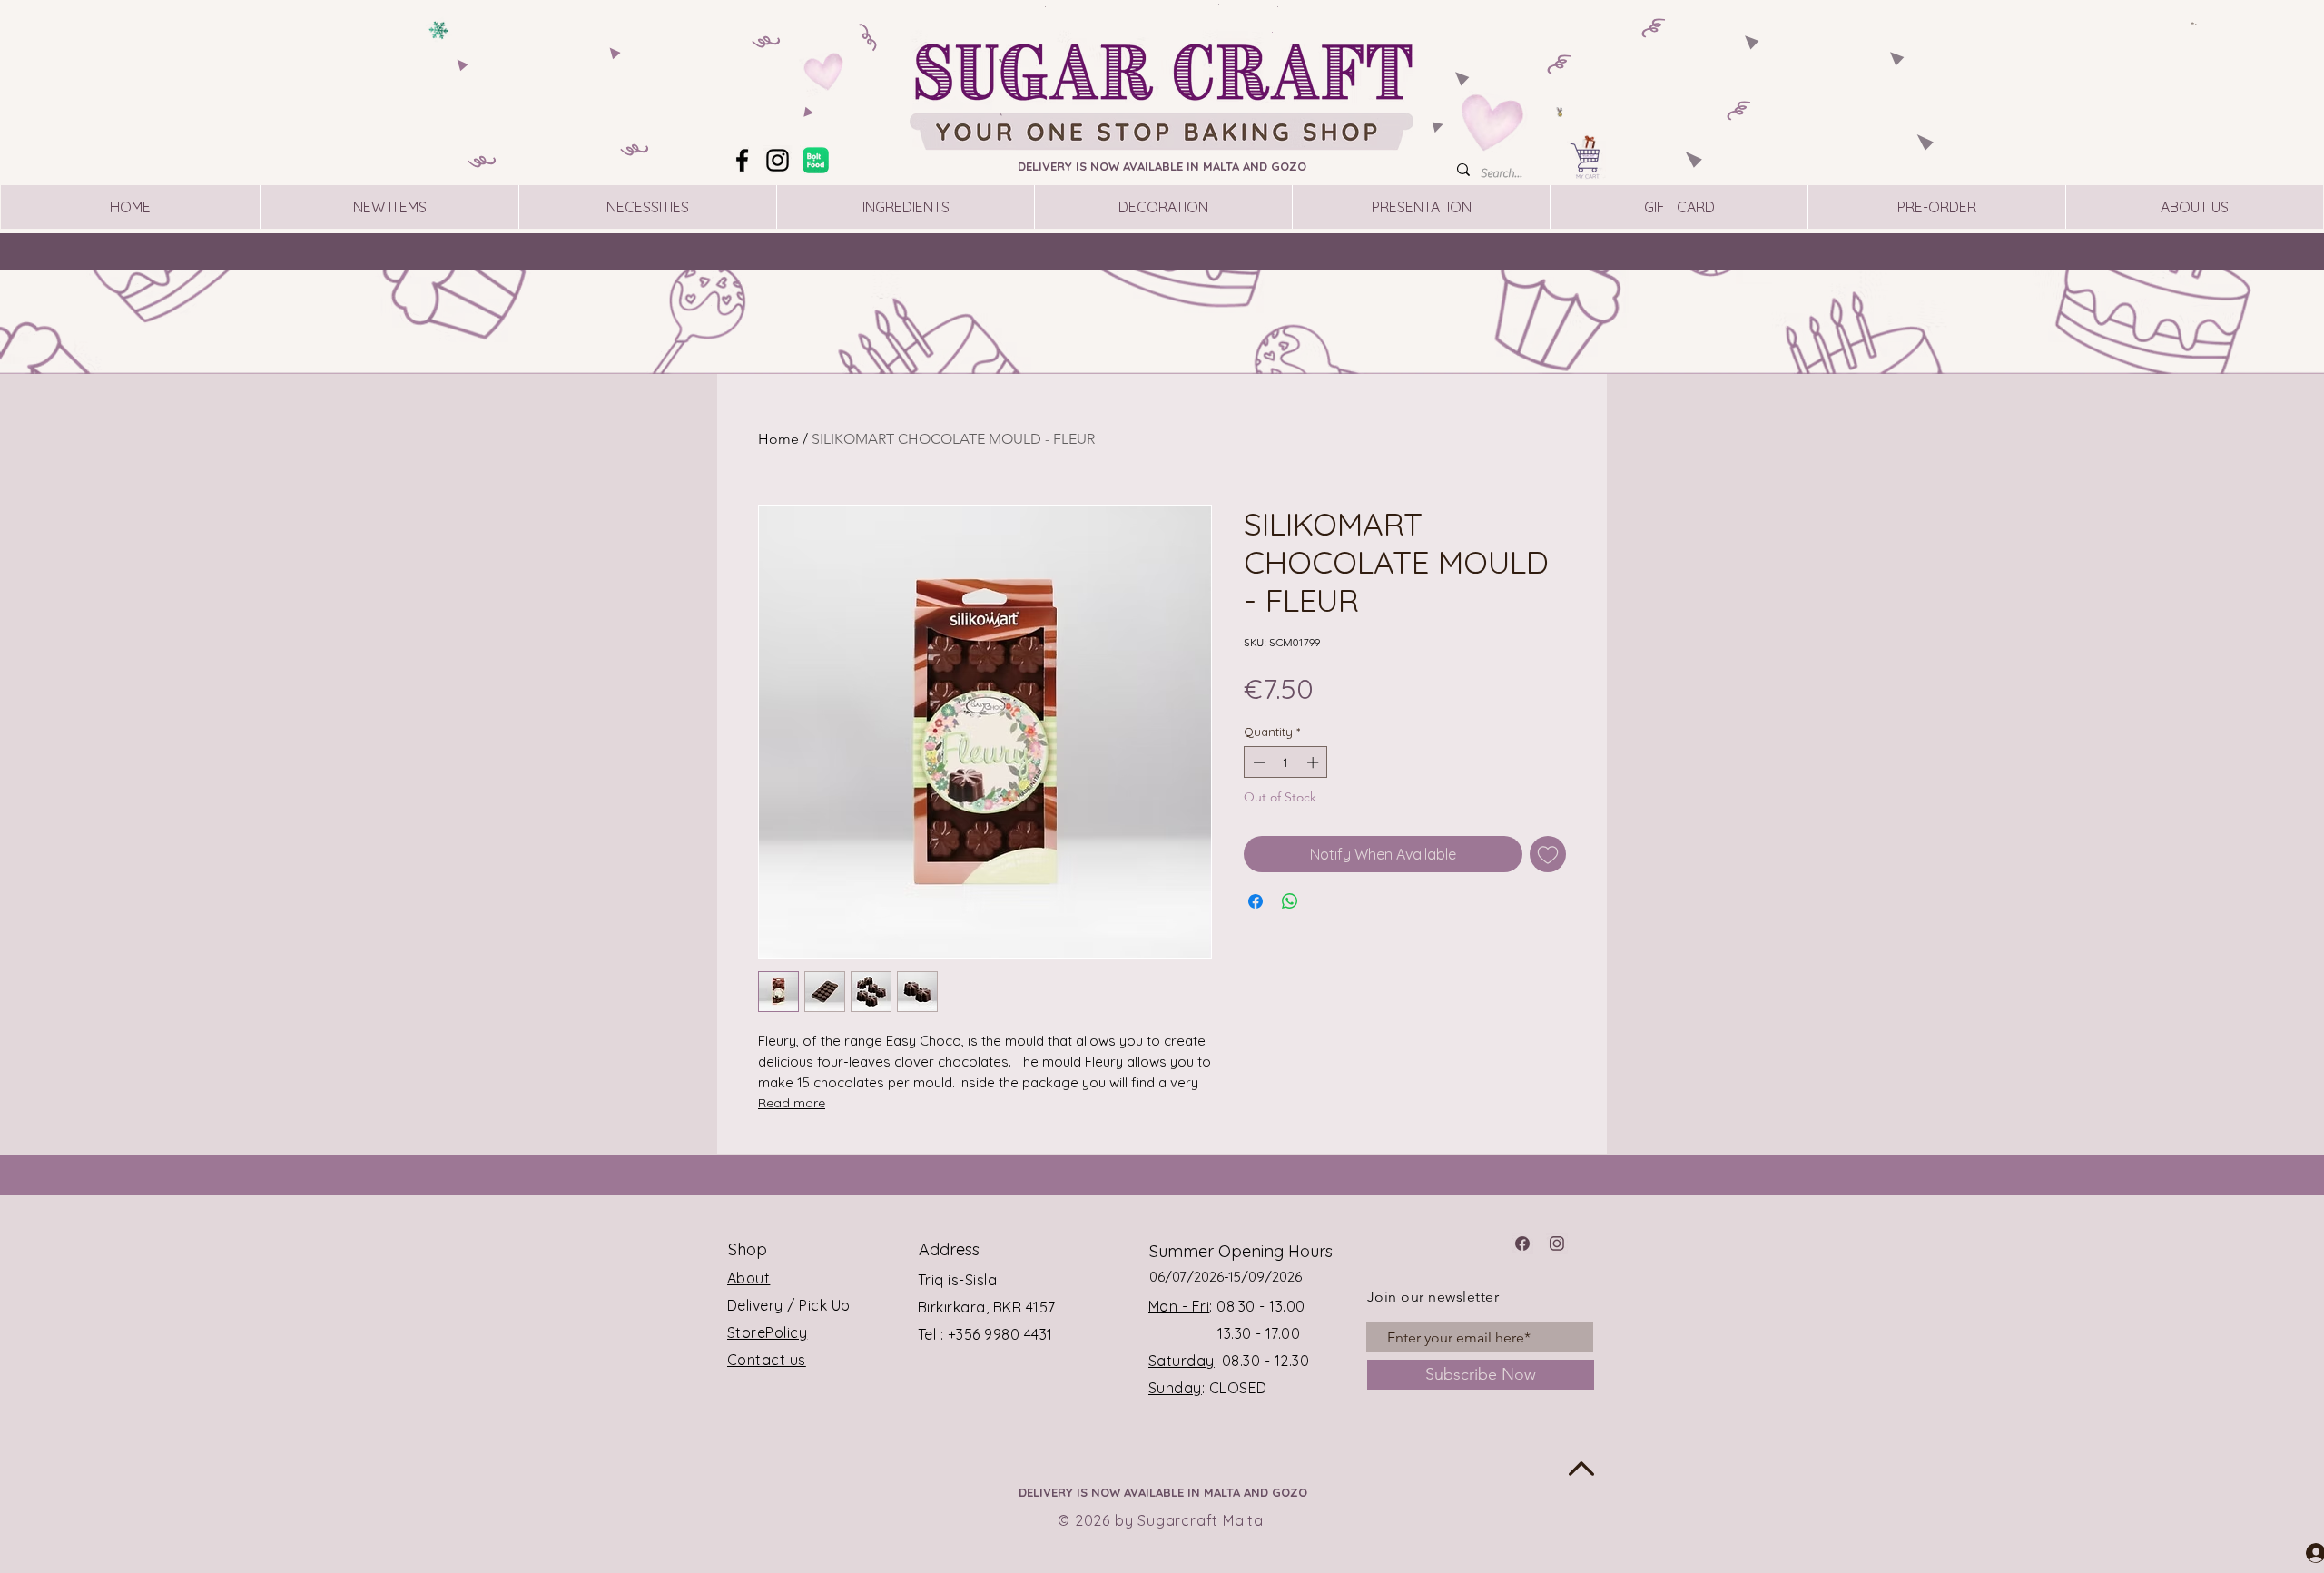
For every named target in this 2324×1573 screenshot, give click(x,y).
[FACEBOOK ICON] (1522, 1244)
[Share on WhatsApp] (1290, 901)
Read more (792, 1103)
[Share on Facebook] (1256, 901)
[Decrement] (1257, 762)
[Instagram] (778, 160)
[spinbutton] (1286, 762)
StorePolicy (767, 1332)
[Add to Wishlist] (1548, 854)
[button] (2194, 24)
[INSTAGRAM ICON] (1557, 1244)
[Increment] (1315, 762)
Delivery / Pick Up (789, 1305)
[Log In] (2299, 1552)
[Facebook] (742, 160)
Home (778, 439)
